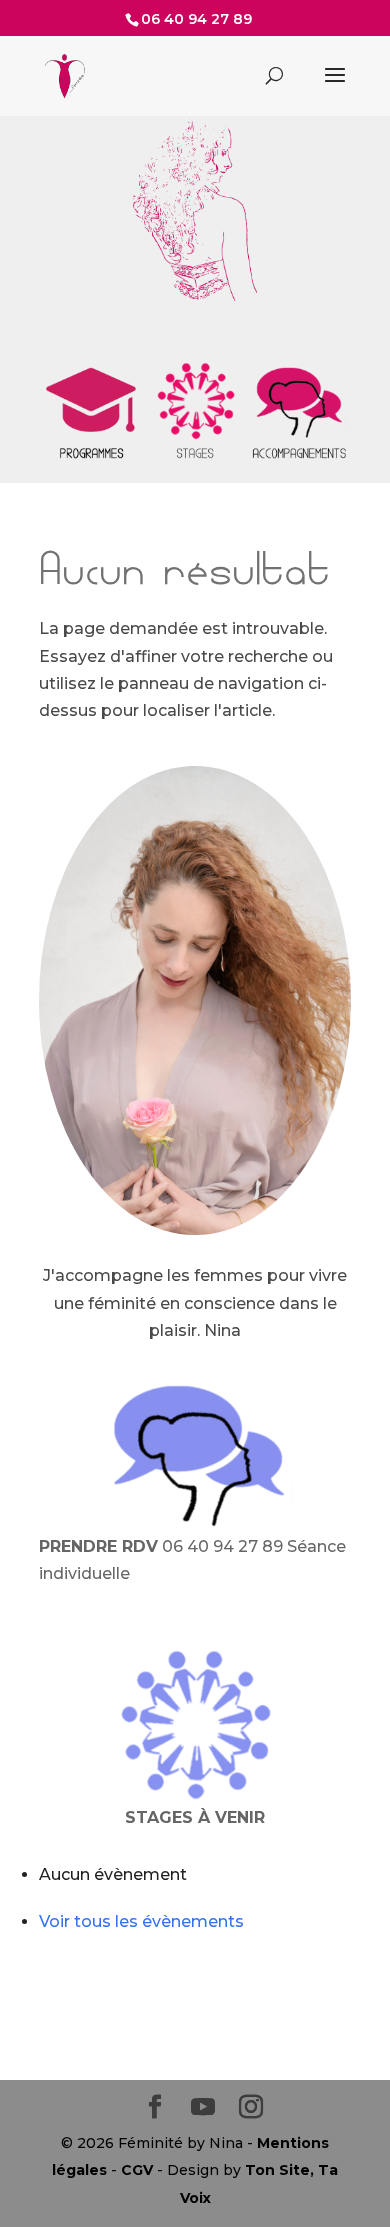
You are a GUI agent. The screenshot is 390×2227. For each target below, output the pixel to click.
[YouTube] (203, 2108)
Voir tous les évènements (141, 1921)
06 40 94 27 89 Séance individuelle (192, 1560)
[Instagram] (251, 2108)
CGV (137, 2170)
